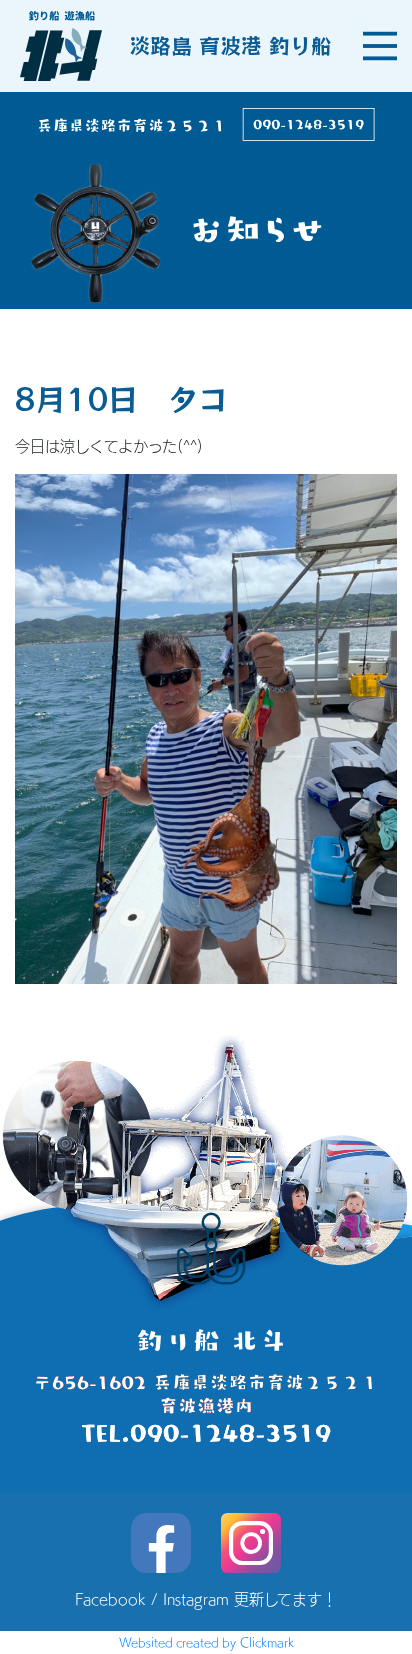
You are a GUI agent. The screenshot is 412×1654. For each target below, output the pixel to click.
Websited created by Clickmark (206, 1642)
